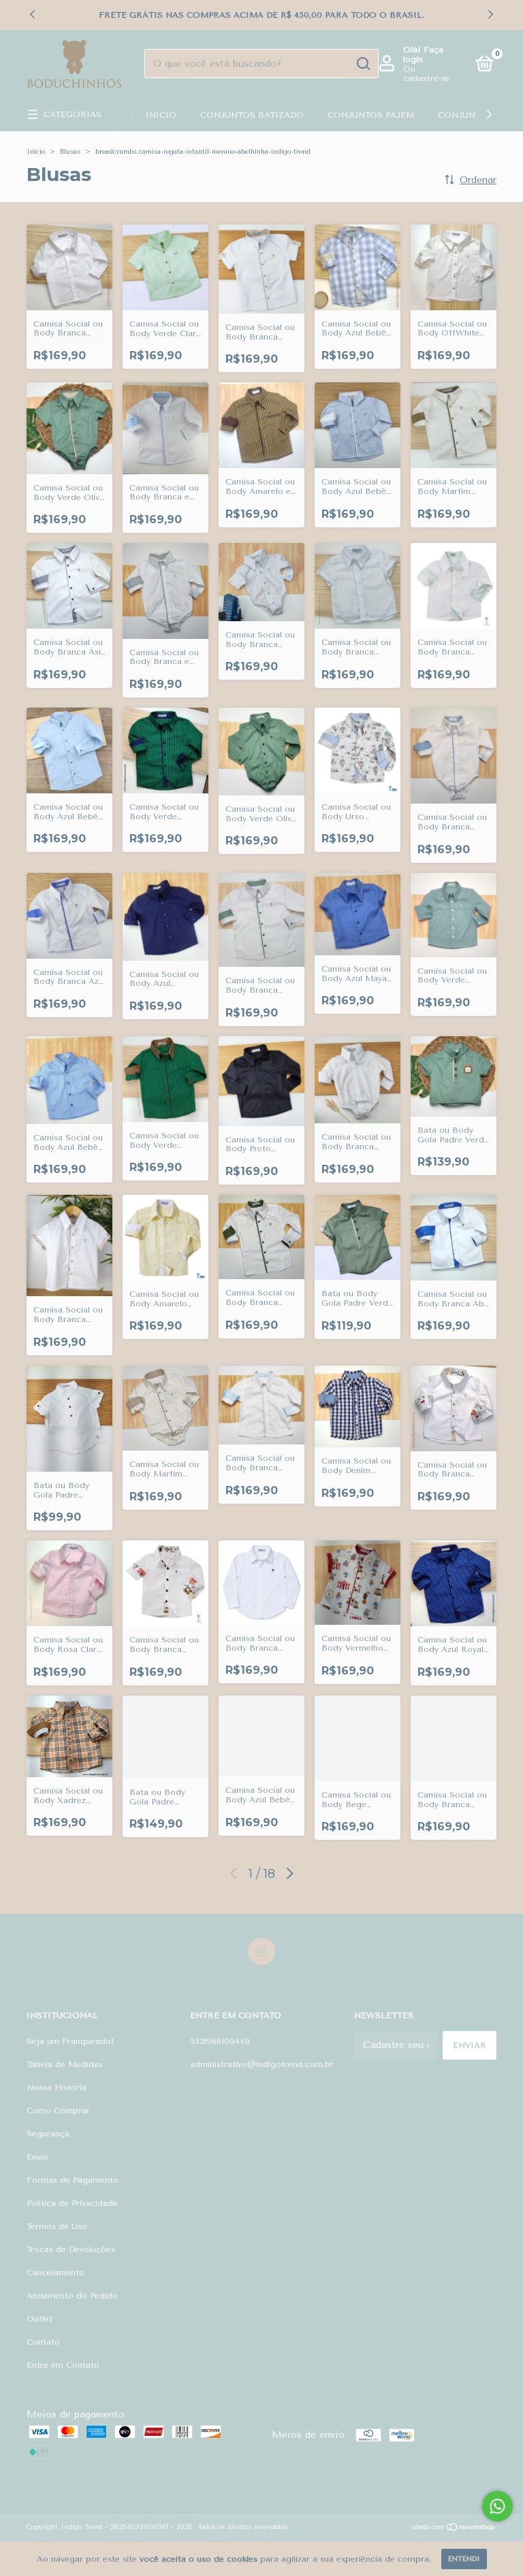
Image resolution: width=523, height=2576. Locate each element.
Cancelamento (56, 2273)
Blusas (70, 152)
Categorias (73, 114)
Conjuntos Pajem (371, 115)
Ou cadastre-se (427, 73)
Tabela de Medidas (65, 2064)
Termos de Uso (57, 2226)
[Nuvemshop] (454, 2529)
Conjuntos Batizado (252, 115)
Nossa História (57, 2087)
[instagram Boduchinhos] (261, 1951)
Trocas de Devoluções (71, 2249)
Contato (43, 2342)
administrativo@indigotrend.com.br (262, 2064)
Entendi (464, 2559)
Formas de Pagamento (73, 2180)
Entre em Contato (63, 2365)
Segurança (48, 2134)
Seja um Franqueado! (70, 2041)
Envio (37, 2157)
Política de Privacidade (72, 2203)
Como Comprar (58, 2111)
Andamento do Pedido (72, 2296)
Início (161, 115)
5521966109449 (220, 2041)
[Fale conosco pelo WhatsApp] (497, 2506)
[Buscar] (363, 64)
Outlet (39, 2319)
